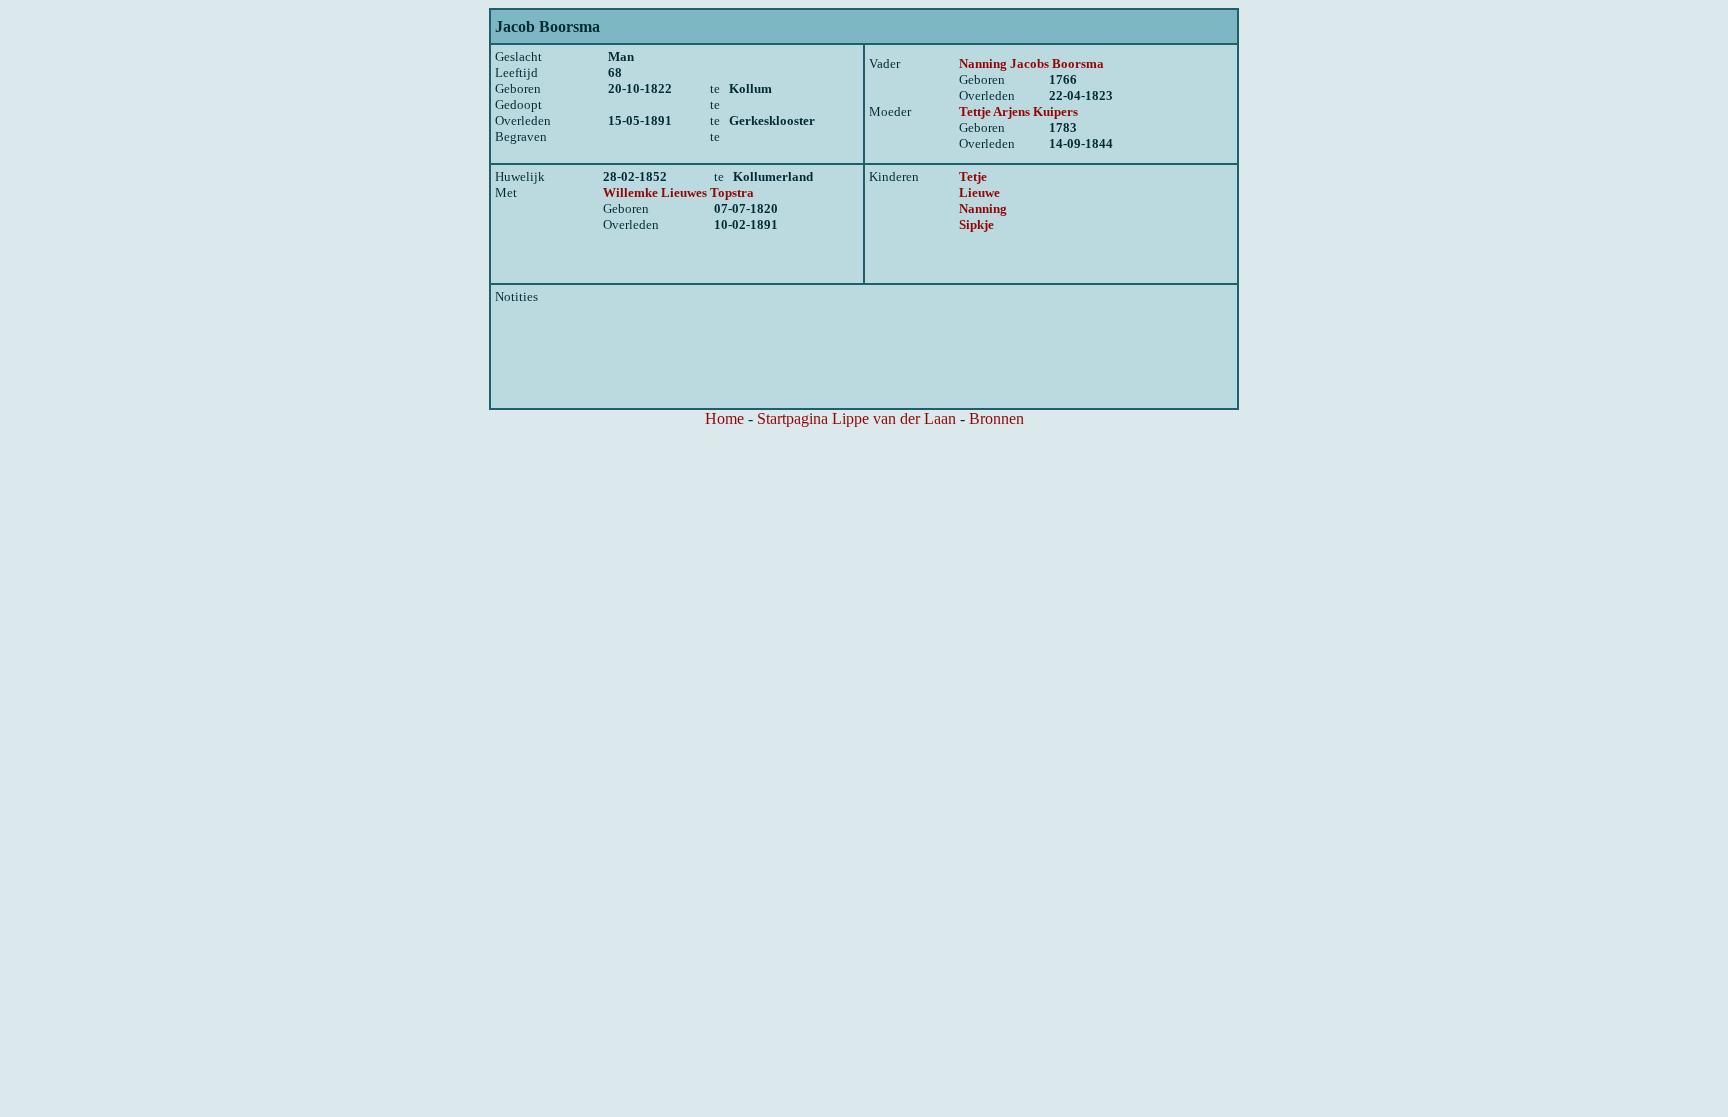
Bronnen (996, 418)
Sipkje (976, 224)
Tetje (973, 176)
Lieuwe (979, 192)
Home (724, 418)
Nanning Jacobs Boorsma (1031, 63)
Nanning (983, 208)
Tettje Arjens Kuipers (1018, 111)
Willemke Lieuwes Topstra (678, 192)
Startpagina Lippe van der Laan (856, 418)
